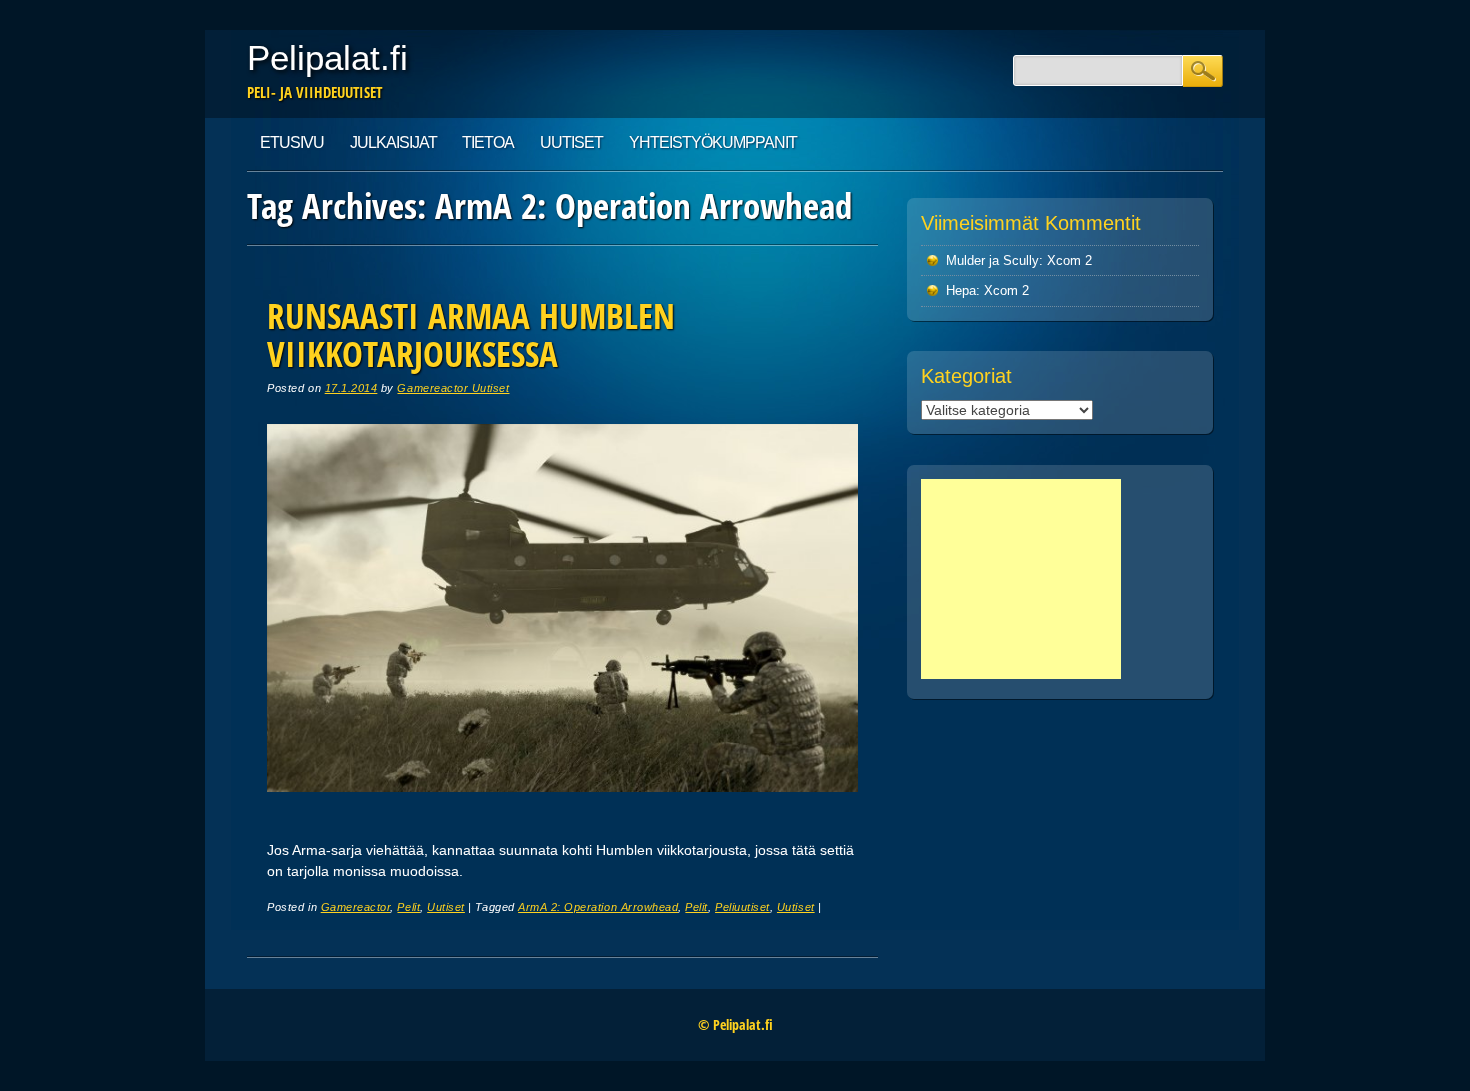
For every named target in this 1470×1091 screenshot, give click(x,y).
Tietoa (488, 142)
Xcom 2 (1069, 260)
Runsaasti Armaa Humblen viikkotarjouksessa (471, 335)
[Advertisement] (1021, 579)
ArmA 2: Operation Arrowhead (598, 907)
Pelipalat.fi (327, 57)
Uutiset (571, 142)
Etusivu (292, 142)
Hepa (961, 290)
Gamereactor (356, 907)
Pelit (408, 907)
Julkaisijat (393, 142)
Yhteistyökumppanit (713, 142)
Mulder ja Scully (992, 260)
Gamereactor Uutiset (453, 388)
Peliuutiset (742, 907)
